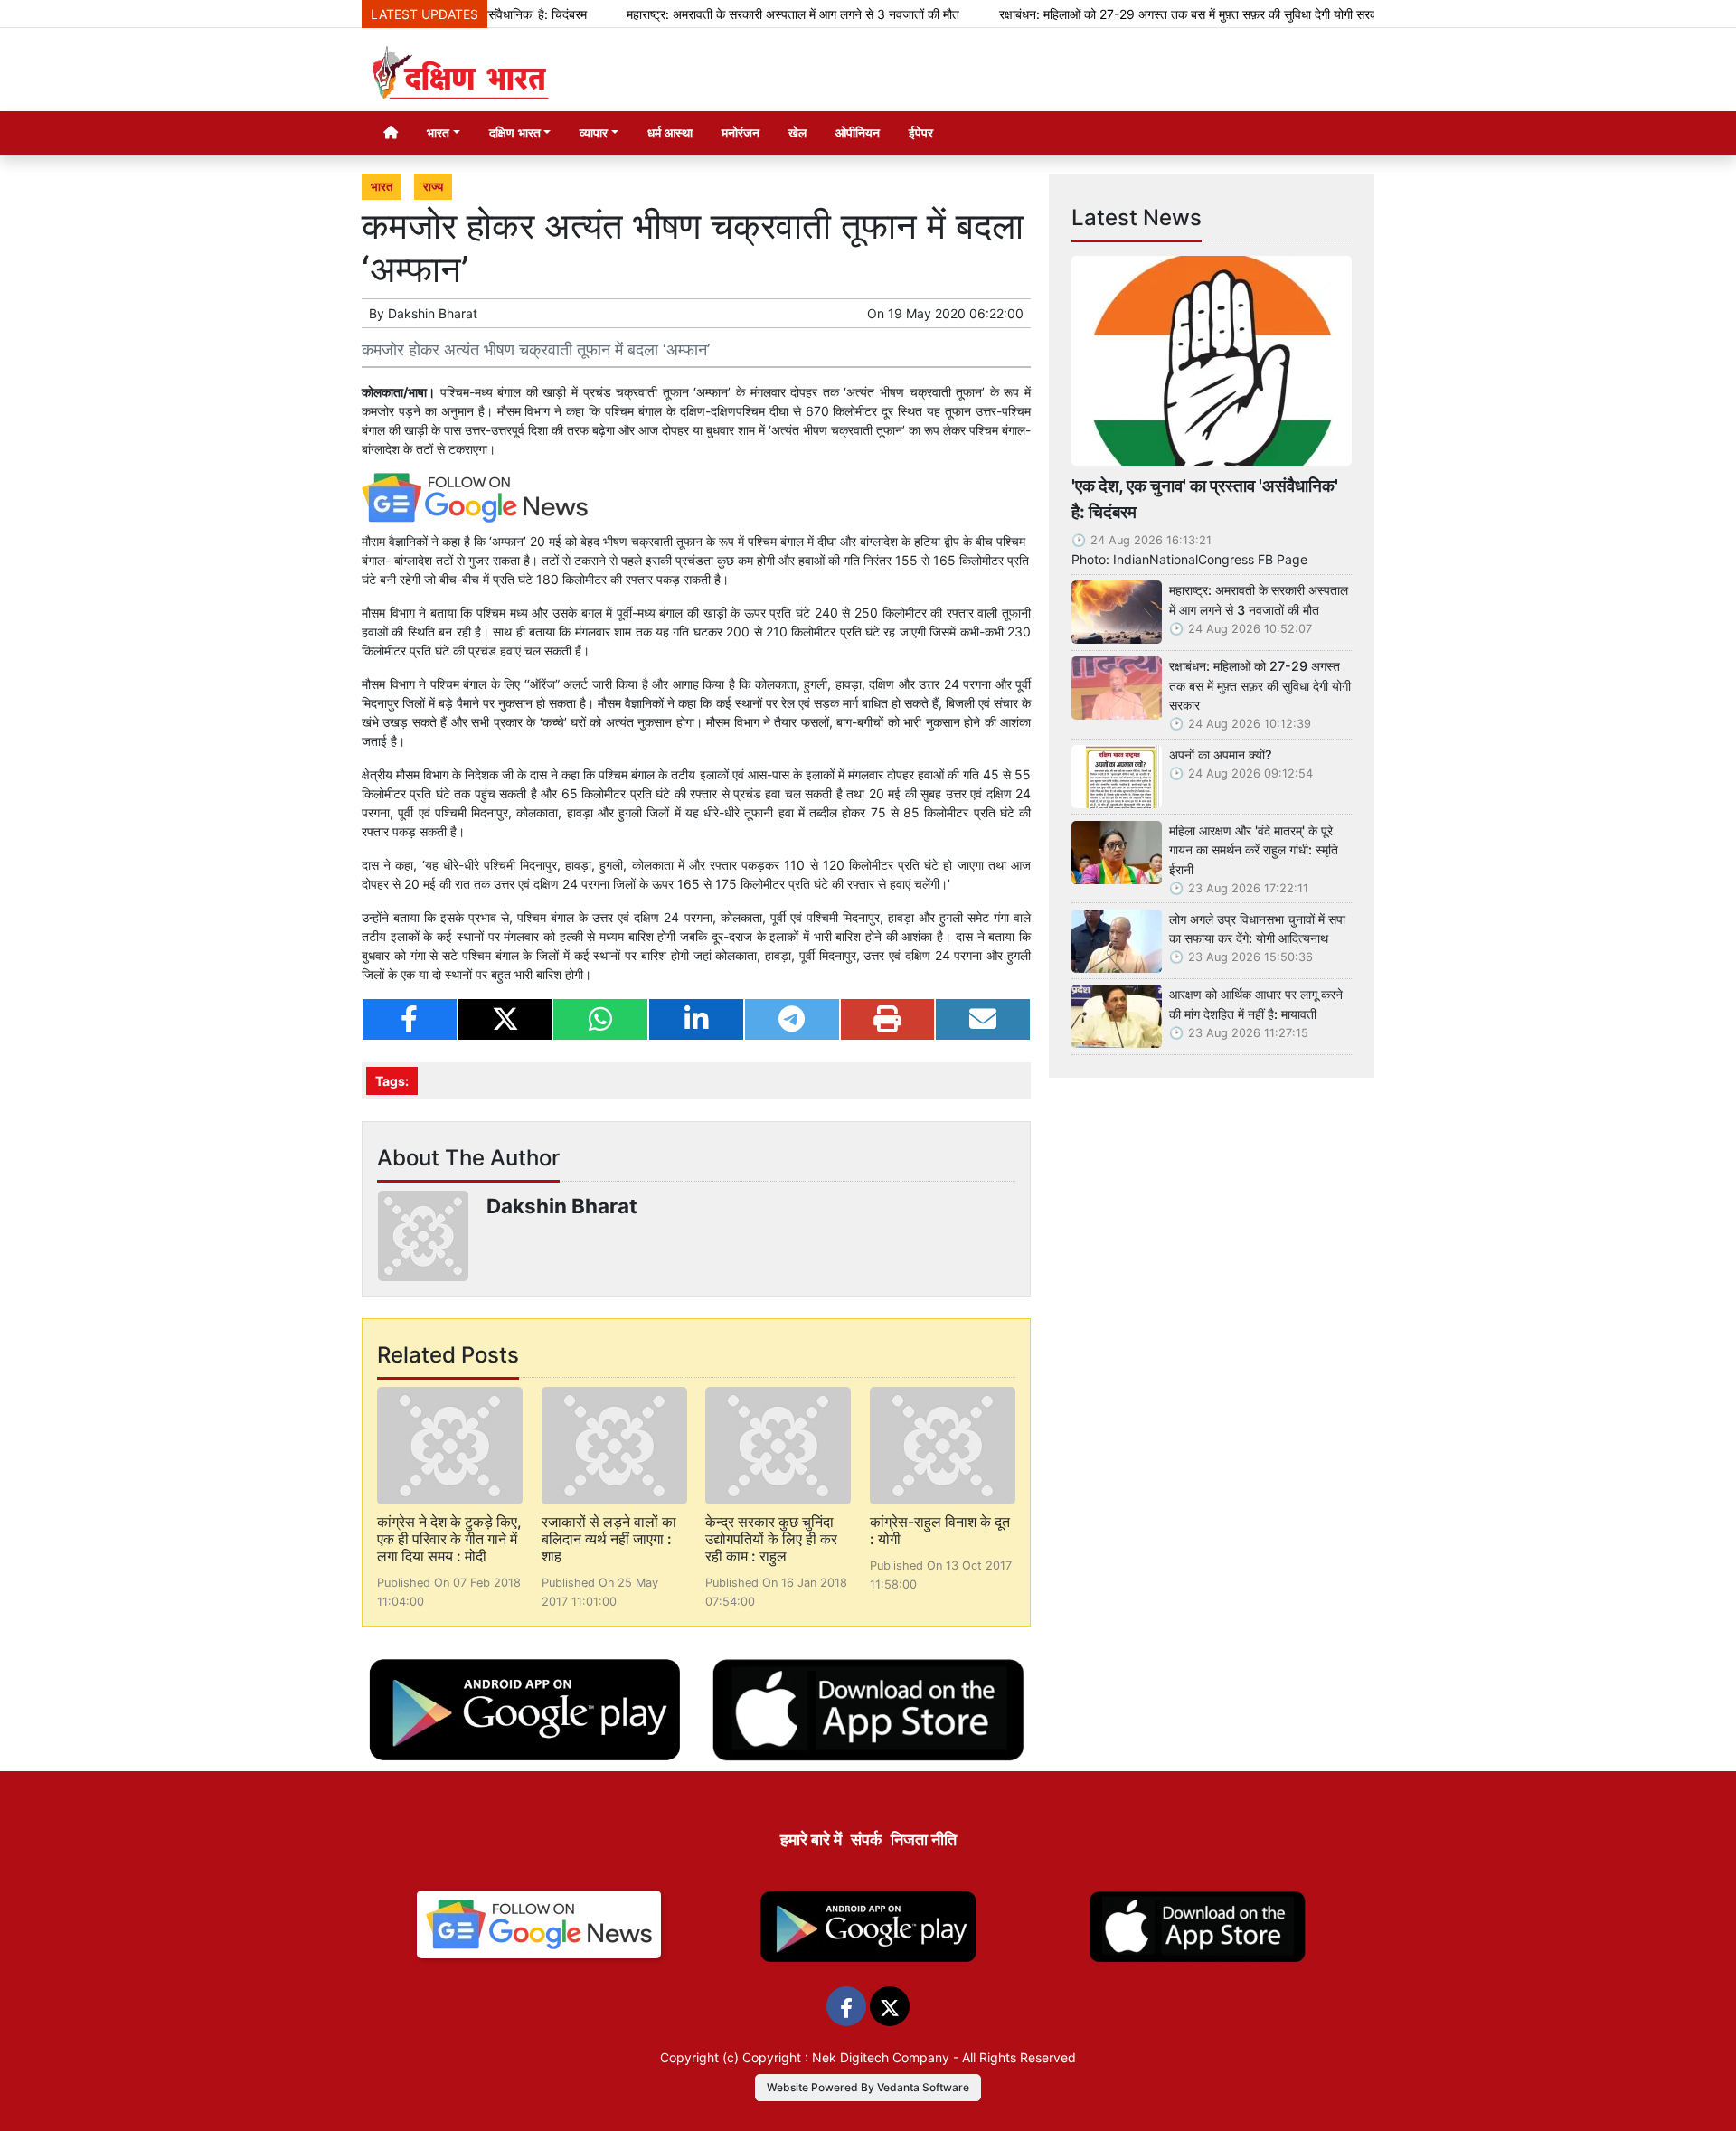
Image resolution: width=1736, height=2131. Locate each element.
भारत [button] (438, 132)
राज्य (433, 187)
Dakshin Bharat (433, 313)
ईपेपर (921, 132)
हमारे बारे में (811, 1839)
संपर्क (866, 1839)
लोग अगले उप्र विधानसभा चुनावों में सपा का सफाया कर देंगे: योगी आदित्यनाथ (1257, 929)
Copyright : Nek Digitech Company (846, 2057)
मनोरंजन (741, 132)
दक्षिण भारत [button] (515, 132)
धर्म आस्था (670, 132)
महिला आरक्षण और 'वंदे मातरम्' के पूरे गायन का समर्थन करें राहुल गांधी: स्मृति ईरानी (1254, 850)
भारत (382, 187)
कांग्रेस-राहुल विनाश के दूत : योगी (940, 1530)
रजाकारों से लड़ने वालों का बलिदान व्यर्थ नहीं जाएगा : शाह (609, 1539)
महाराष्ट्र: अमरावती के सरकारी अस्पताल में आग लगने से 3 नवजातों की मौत (743, 14)
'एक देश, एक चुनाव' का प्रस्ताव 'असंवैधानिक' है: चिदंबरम (1205, 499)
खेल (797, 132)
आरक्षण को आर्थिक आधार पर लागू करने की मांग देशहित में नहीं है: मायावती (1256, 1004)
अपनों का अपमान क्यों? (1221, 754)
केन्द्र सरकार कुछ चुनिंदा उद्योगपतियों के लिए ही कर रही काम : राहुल (771, 1539)
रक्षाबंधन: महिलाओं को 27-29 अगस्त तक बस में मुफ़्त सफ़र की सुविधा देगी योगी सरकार (1143, 14)
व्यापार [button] (594, 132)
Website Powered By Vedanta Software (868, 2087)
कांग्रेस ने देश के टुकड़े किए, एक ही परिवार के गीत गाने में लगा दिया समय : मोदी (449, 1539)
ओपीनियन (858, 132)
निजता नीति (924, 1839)
